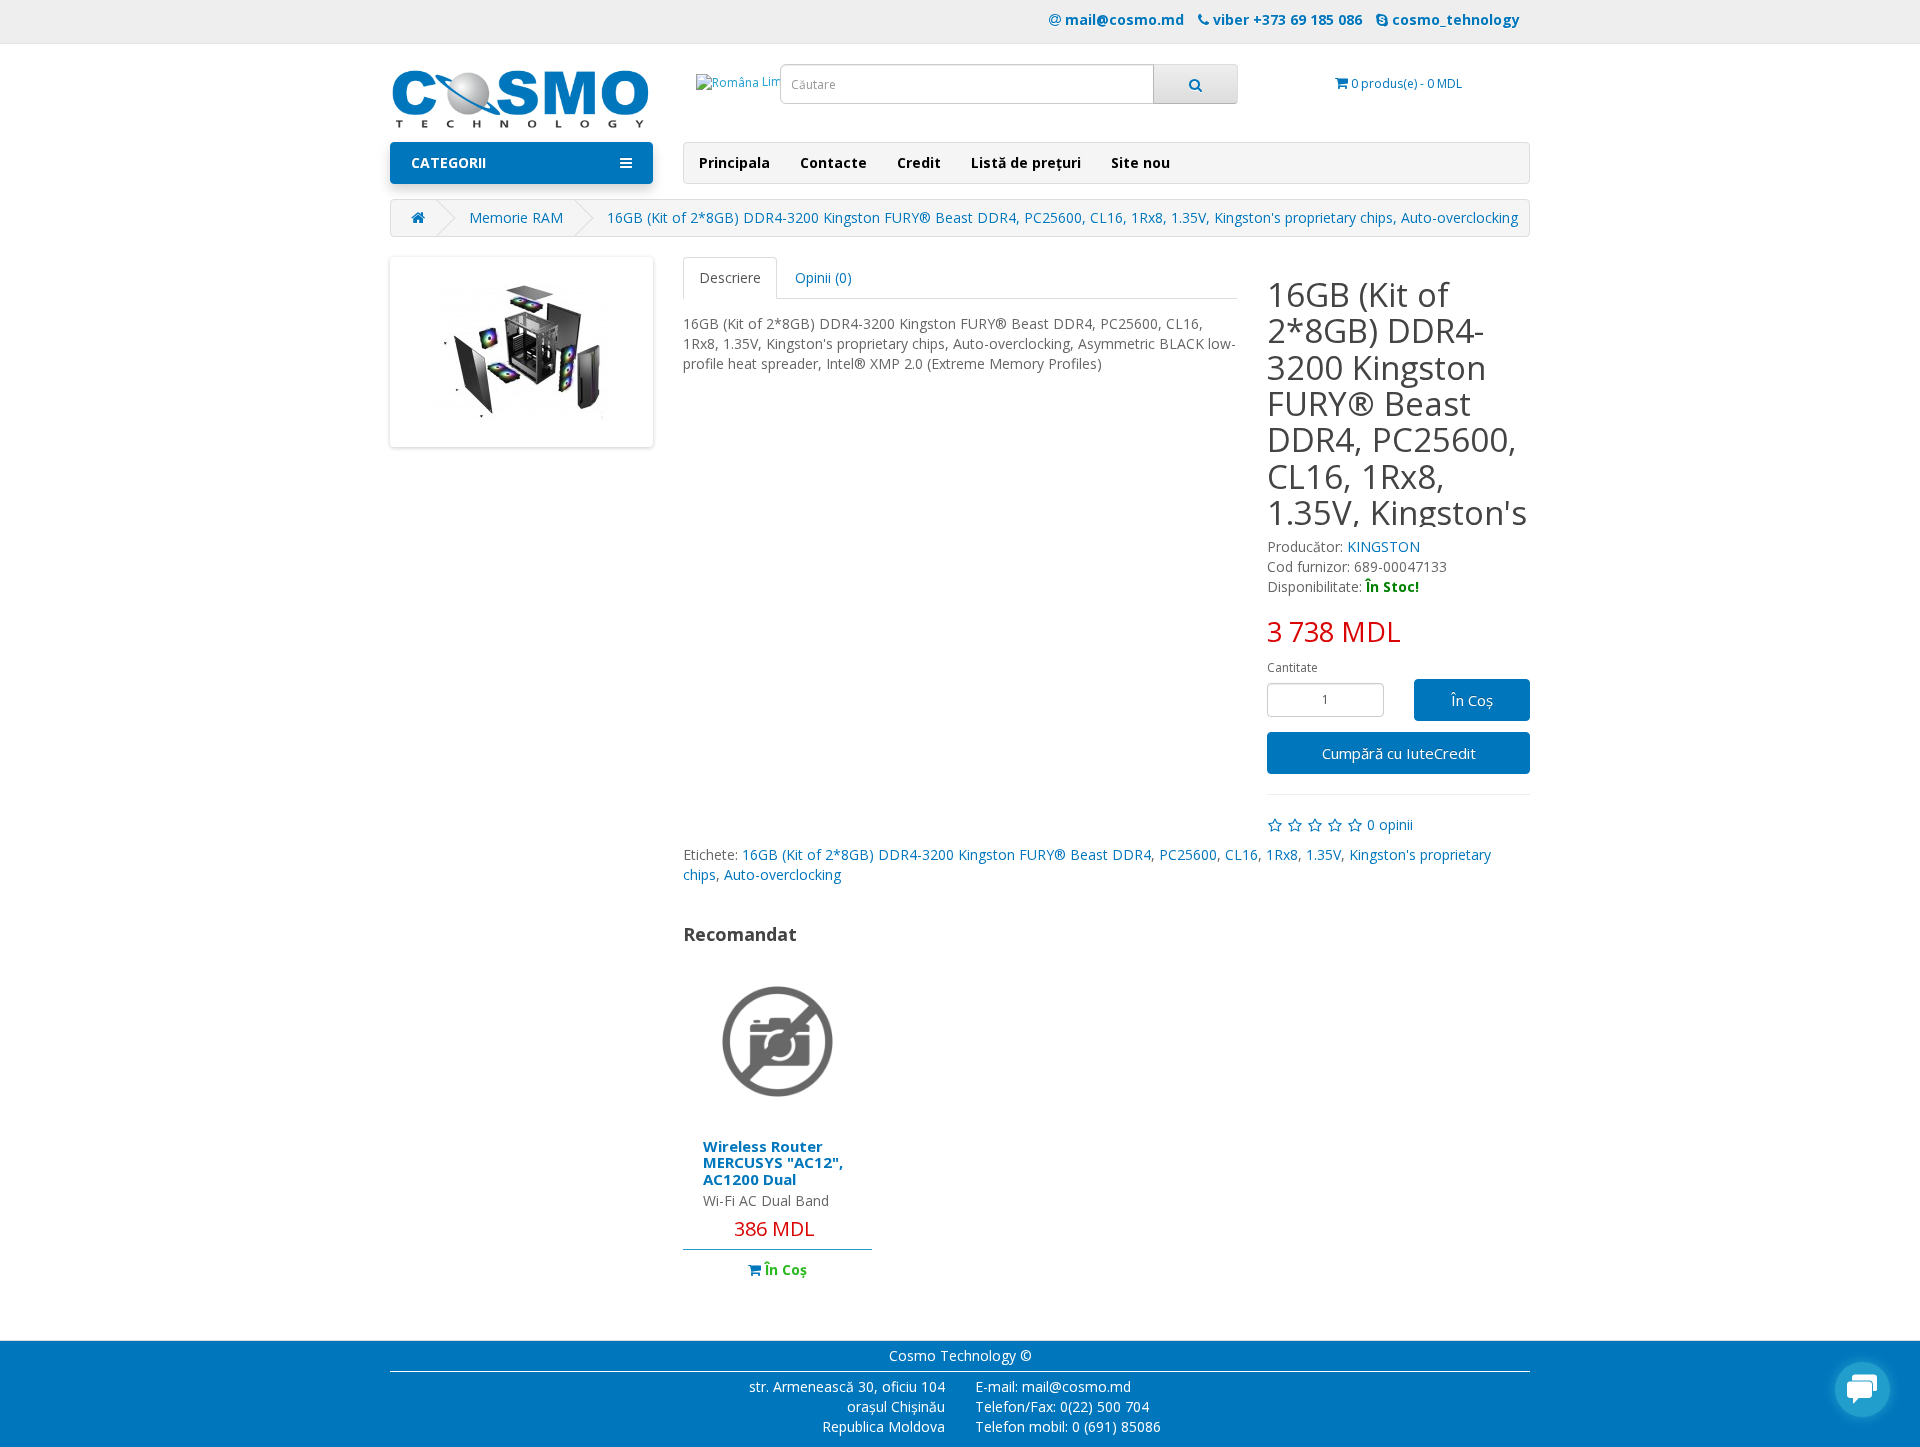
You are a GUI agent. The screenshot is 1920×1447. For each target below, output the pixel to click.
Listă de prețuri (1026, 162)
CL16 (1241, 854)
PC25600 (1188, 854)
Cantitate (1292, 667)
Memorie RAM (516, 217)
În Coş (1472, 700)
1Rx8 (1282, 854)
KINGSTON (1383, 546)
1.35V (1323, 854)
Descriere (730, 277)
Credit (919, 162)
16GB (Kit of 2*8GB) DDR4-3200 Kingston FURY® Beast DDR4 (946, 854)
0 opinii (1390, 824)
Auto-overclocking (782, 874)
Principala (734, 162)
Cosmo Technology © (960, 1355)
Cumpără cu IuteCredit (1399, 753)
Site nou (1140, 162)
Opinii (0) (823, 277)
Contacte (833, 162)
